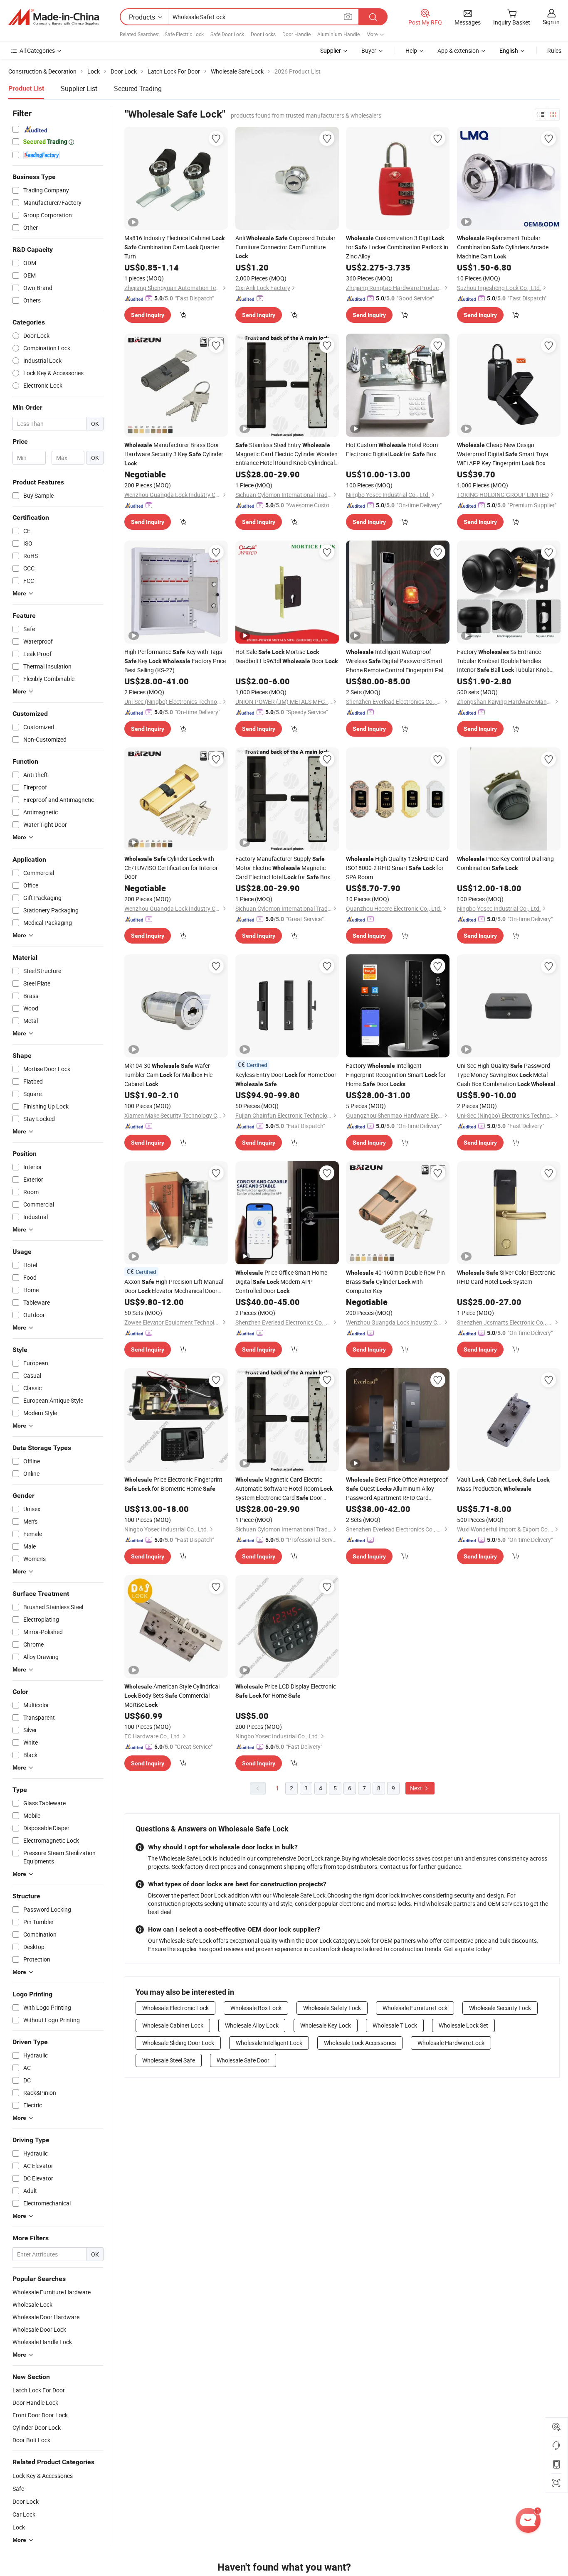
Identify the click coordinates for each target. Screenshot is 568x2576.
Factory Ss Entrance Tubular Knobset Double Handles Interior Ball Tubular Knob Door (503, 661)
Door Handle (296, 34)
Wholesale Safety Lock (332, 2008)
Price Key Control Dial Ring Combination (505, 863)
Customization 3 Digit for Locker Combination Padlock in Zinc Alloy (397, 247)
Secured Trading (138, 88)
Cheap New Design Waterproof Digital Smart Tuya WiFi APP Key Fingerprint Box (503, 454)
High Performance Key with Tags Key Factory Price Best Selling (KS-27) (175, 661)
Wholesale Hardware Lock (451, 2043)
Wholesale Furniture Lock (415, 2008)
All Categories (37, 50)
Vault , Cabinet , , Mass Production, (504, 1484)
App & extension (458, 50)
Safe (18, 2489)
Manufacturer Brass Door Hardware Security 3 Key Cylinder (174, 454)
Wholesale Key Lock (326, 2025)
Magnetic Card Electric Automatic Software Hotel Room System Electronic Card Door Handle (284, 1489)
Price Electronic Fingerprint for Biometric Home (173, 1484)
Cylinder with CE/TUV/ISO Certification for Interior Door (171, 868)
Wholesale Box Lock (256, 2008)
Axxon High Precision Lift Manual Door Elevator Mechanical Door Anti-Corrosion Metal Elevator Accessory (176, 1287)
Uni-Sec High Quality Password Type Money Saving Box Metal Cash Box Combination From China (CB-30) (508, 1075)
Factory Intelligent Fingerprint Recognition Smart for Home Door (396, 1075)
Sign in (551, 22)
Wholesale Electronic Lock (175, 2008)
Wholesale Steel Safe (169, 2060)
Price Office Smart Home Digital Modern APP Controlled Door (281, 1282)
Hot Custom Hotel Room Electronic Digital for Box (392, 449)
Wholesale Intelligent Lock (269, 2043)
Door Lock (26, 2501)
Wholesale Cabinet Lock (173, 2025)
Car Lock (24, 2514)
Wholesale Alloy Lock (252, 2025)
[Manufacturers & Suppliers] (54, 17)
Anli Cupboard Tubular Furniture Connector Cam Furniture (285, 247)
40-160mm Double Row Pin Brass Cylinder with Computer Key (395, 1282)
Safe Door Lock (227, 34)
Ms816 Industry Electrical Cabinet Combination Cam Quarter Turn (174, 247)
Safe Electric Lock (184, 34)
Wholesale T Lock (395, 2025)
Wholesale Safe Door (243, 2060)
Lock (19, 2527)
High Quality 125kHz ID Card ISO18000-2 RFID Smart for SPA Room (397, 868)
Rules (554, 50)
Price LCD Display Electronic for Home (286, 1691)
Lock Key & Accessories (43, 2476)
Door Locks (263, 34)
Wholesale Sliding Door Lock (178, 2043)
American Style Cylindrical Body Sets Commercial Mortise (172, 1695)
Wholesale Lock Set (463, 2025)
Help (411, 50)
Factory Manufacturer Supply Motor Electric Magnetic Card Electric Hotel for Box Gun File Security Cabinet (283, 868)
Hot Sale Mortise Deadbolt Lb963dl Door (286, 656)
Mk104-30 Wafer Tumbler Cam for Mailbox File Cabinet (168, 1075)
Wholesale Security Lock (500, 2008)
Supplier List (79, 88)
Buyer (369, 50)
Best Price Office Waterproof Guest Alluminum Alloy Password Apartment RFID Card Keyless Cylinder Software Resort (397, 1489)
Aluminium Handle (338, 34)
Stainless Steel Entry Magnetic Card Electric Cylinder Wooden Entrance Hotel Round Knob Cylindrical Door (286, 454)
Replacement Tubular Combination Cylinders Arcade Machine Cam (503, 247)
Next (417, 1788)
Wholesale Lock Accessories (360, 2043)
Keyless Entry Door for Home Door (286, 1079)
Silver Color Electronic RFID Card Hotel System (506, 1277)
